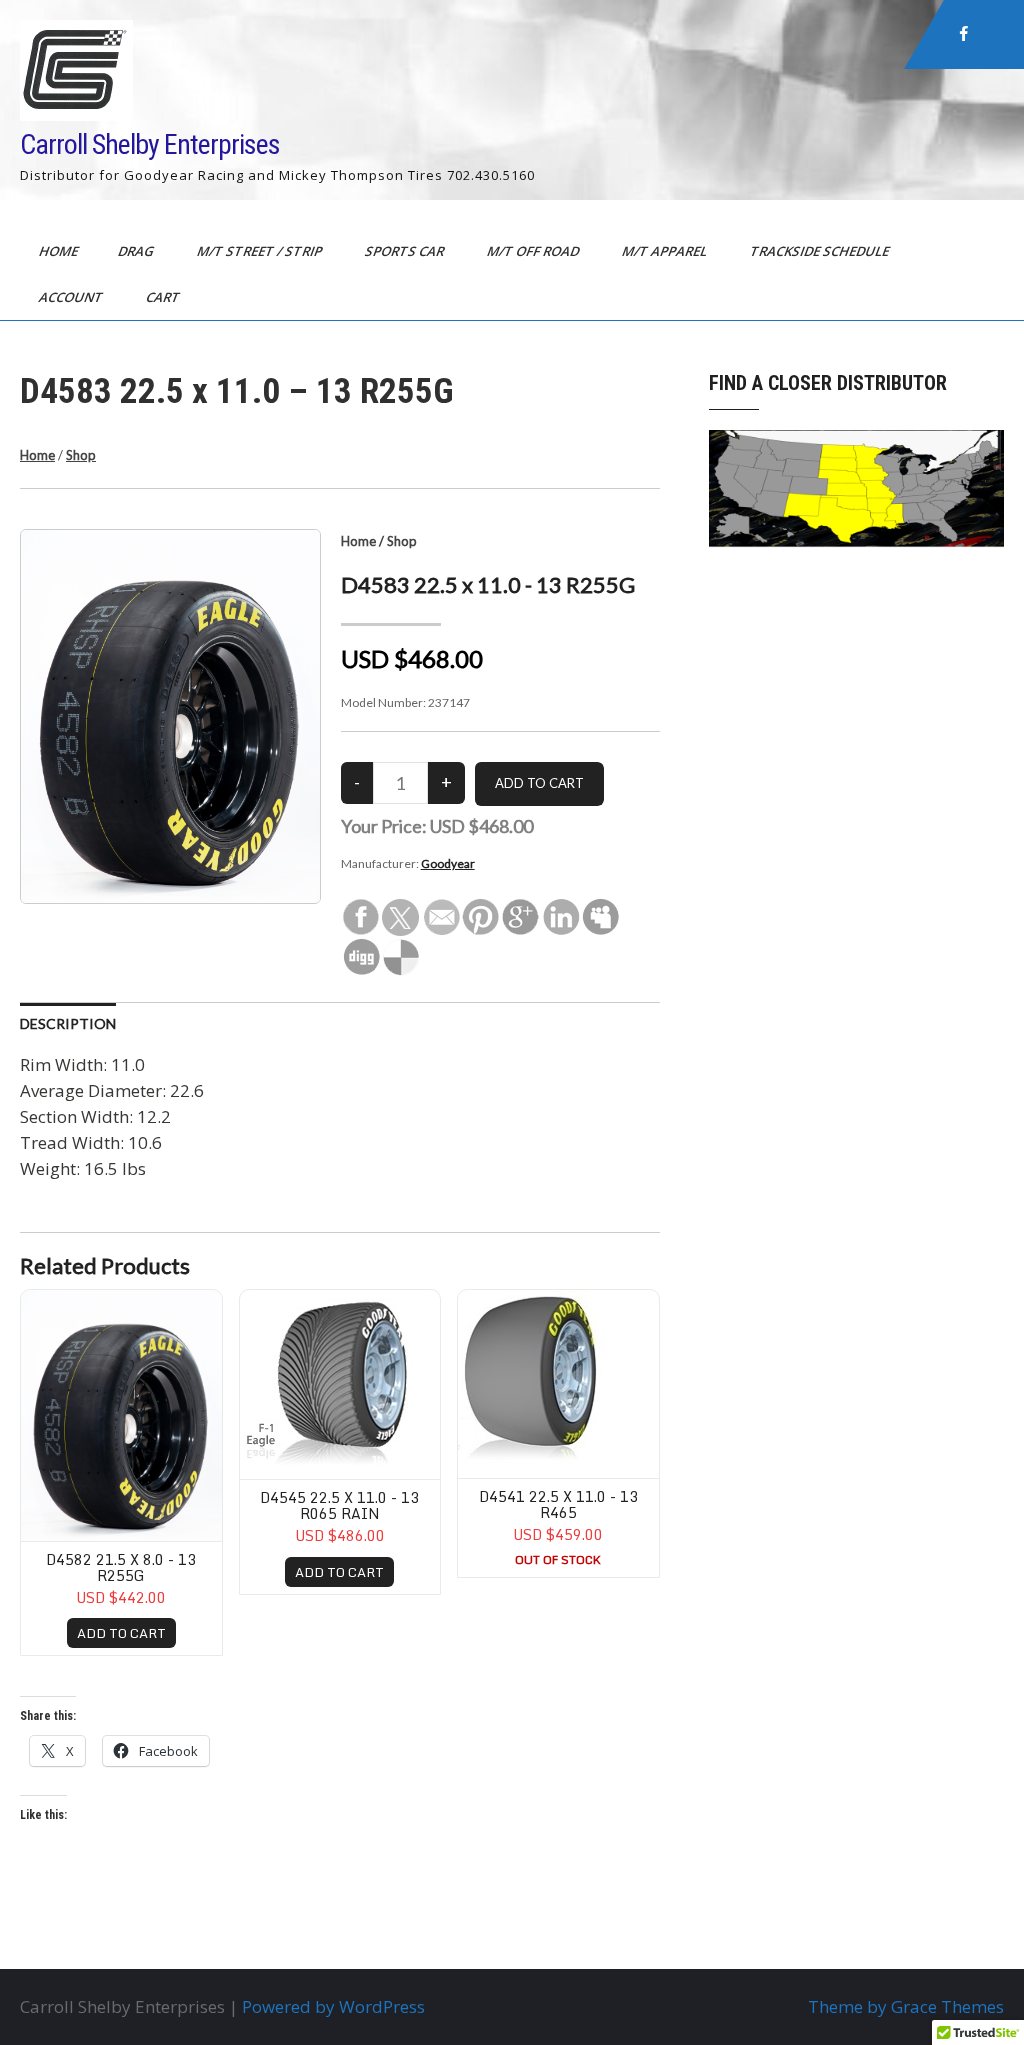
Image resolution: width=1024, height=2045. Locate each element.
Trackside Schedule (821, 251)
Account (72, 297)
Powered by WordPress (333, 2006)
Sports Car (406, 251)
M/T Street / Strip (261, 251)
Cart (164, 297)
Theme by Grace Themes (906, 2006)
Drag (137, 251)
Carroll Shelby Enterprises (150, 144)
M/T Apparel (666, 251)
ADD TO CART (121, 1633)
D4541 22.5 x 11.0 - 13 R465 (558, 1504)
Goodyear (448, 863)
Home (60, 251)
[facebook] (964, 34)
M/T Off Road (534, 251)
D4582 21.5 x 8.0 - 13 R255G (121, 1567)
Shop (81, 455)
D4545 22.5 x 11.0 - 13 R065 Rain (339, 1505)
